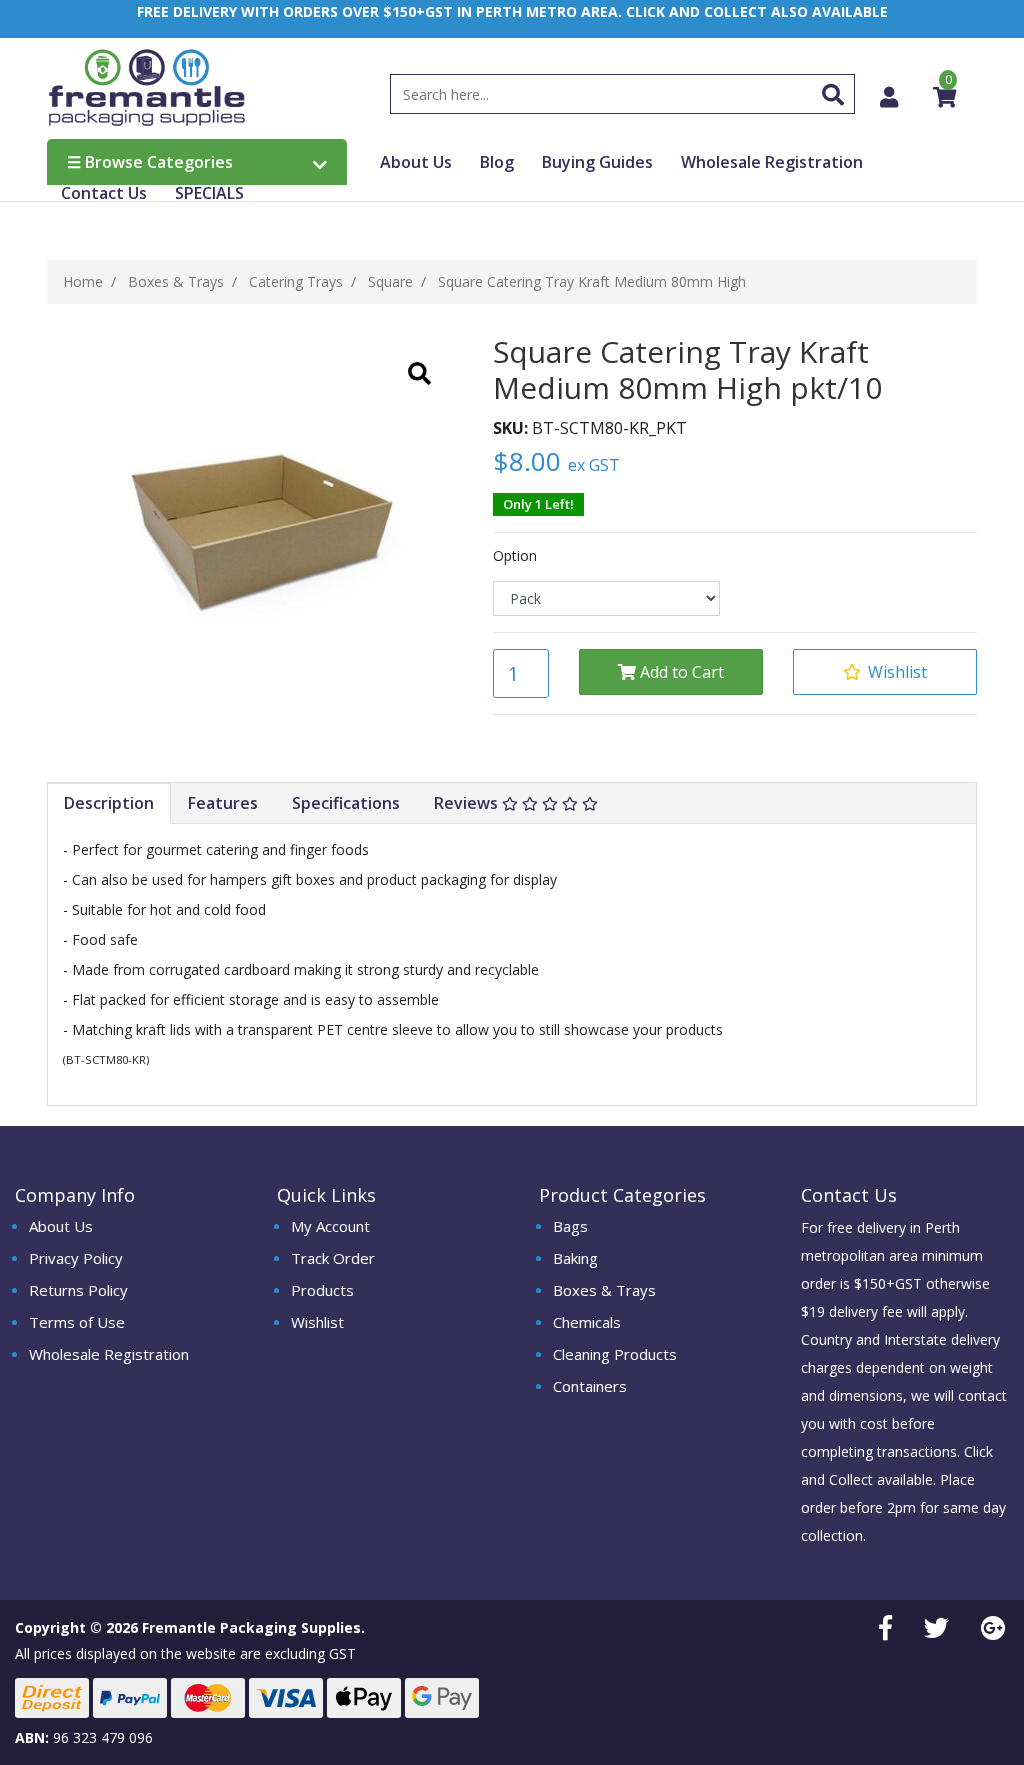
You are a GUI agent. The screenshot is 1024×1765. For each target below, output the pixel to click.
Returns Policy (78, 1290)
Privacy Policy (76, 1258)
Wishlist (317, 1322)
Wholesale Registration (772, 162)
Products (322, 1290)
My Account (330, 1226)
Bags (570, 1226)
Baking (575, 1258)
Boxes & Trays (604, 1290)
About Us (416, 162)
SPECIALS (209, 193)
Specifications (346, 803)
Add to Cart (680, 672)
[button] (885, 672)
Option (515, 556)
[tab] (109, 803)
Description (109, 803)
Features (223, 803)
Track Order (333, 1258)
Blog (497, 162)
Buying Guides (597, 162)
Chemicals (587, 1322)
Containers (590, 1386)
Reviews (468, 803)
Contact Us (104, 193)
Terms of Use (77, 1322)
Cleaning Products (615, 1354)
